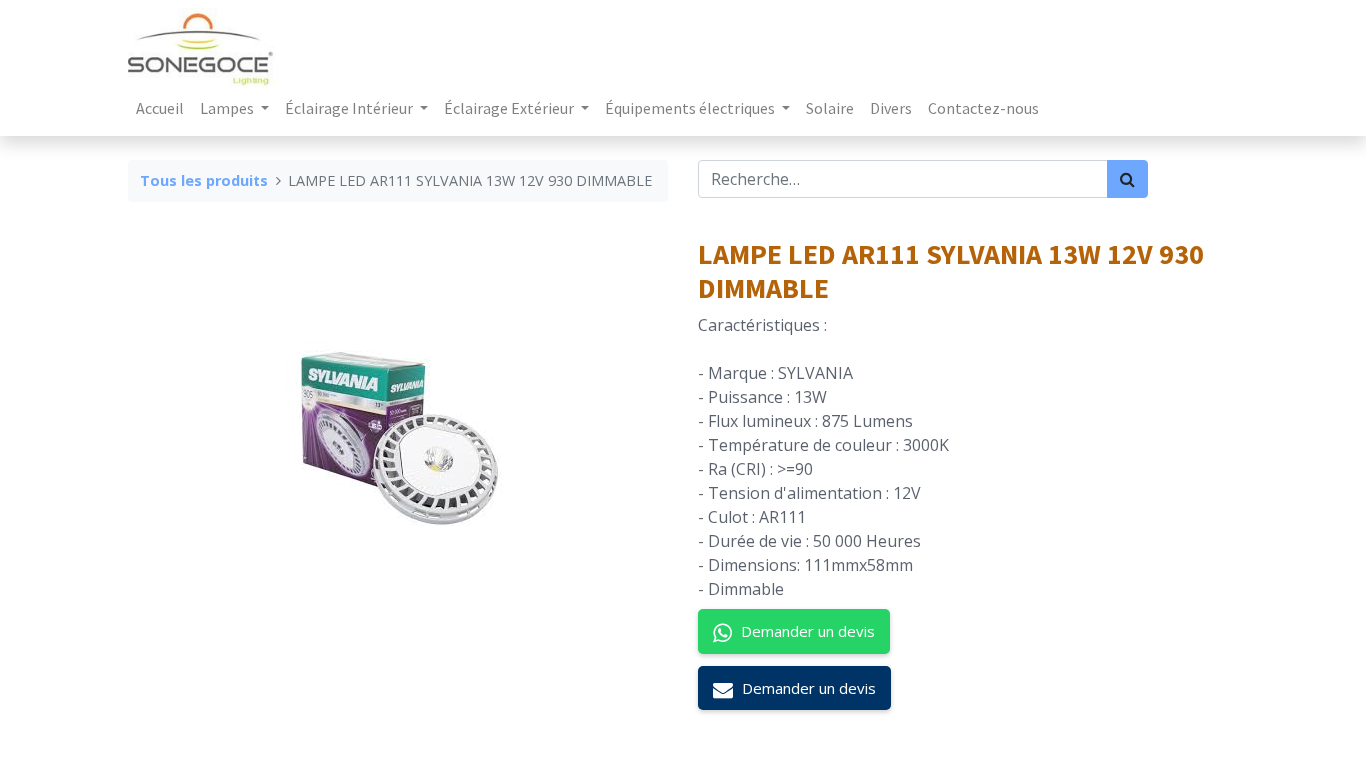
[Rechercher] (1127, 179)
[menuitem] (160, 108)
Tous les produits (204, 180)
